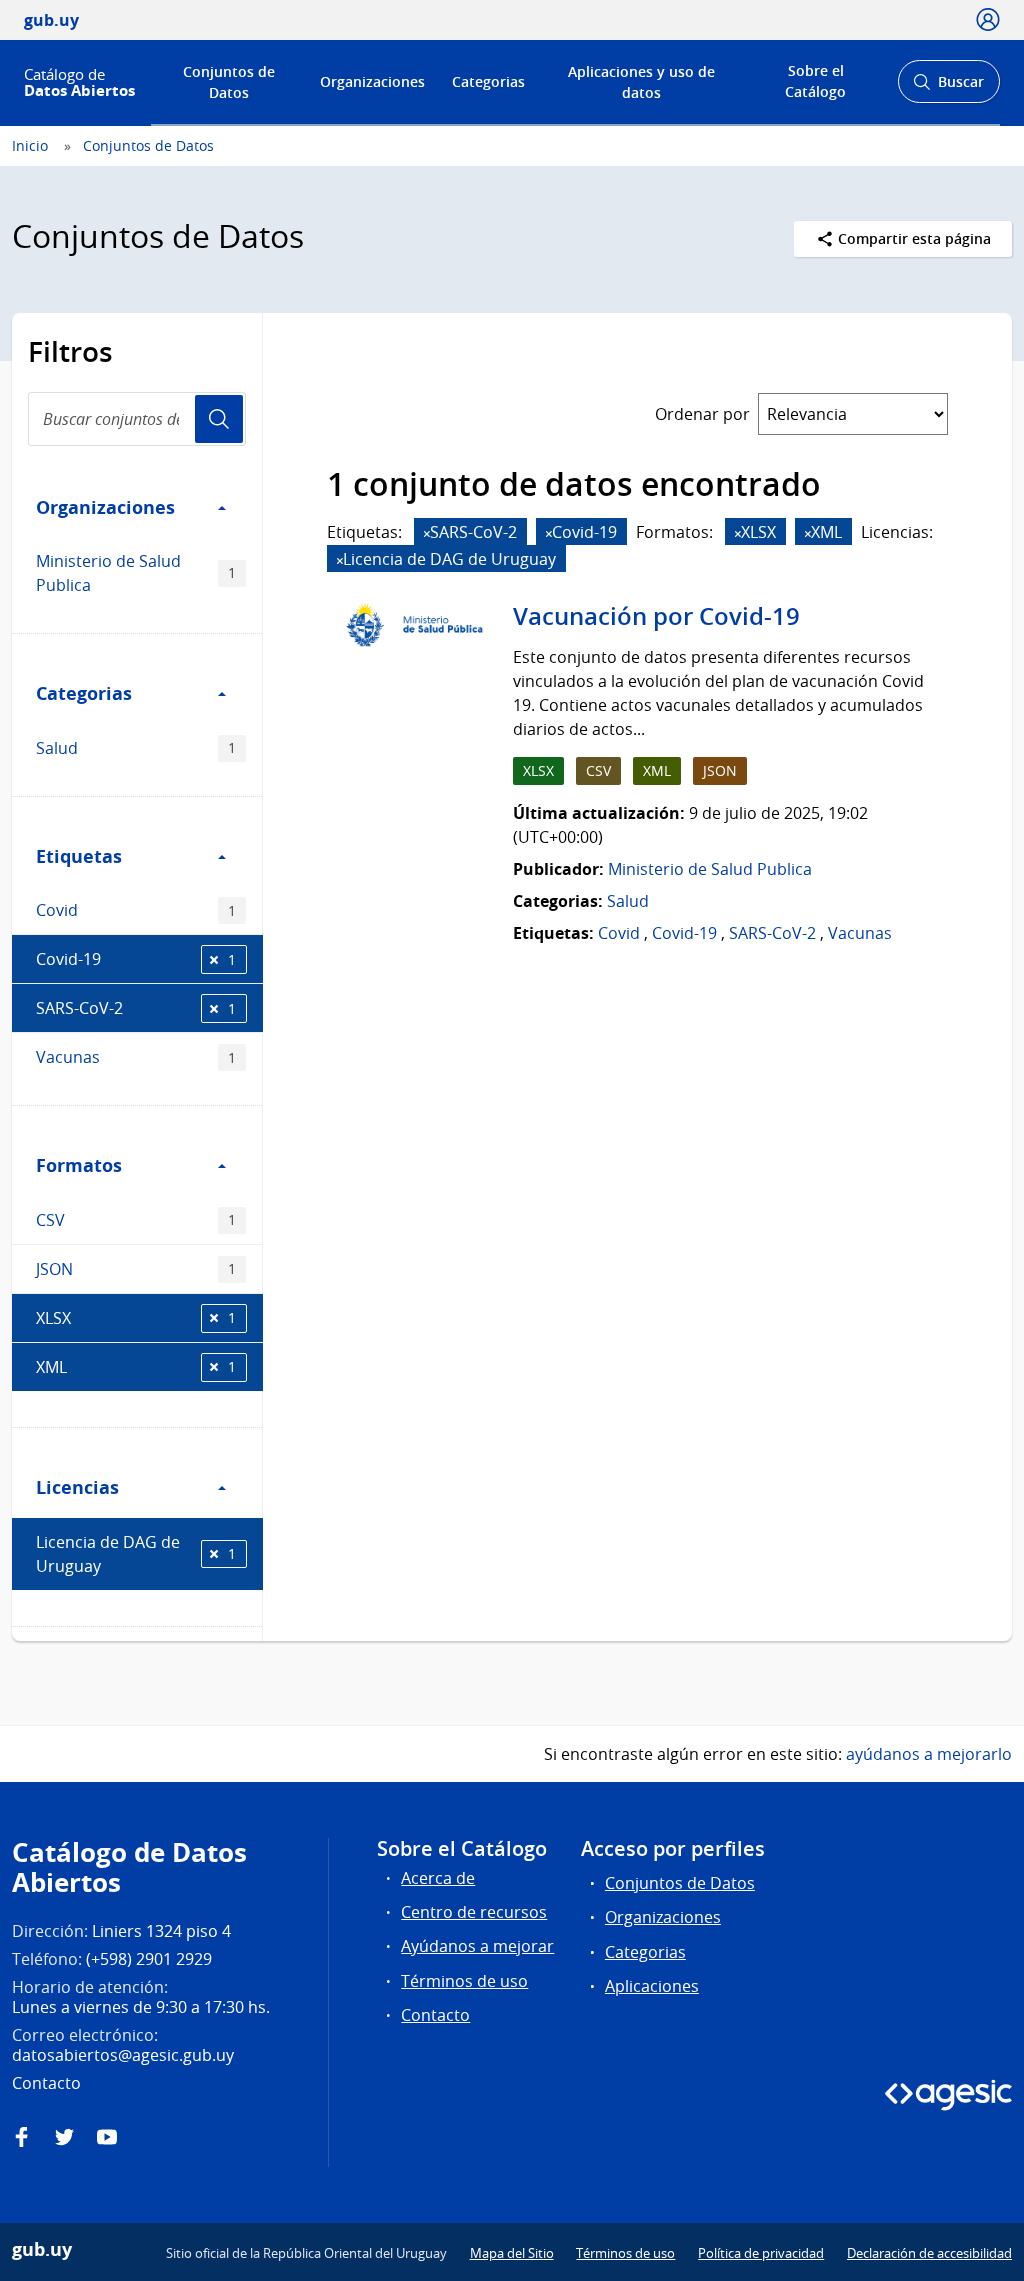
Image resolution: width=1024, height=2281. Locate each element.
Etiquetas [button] (79, 856)
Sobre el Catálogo (815, 81)
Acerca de (438, 1878)
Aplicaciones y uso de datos (641, 82)
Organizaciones (372, 81)
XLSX (136, 1318)
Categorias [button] (84, 693)
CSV (136, 1220)
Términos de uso (464, 1981)
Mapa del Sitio (512, 2253)
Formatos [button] (79, 1165)
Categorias (488, 81)
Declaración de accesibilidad (929, 2253)
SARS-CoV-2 (136, 1008)
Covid (136, 910)
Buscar (948, 87)
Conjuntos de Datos (229, 82)
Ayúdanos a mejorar (477, 1946)
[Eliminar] (427, 533)
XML (136, 1367)
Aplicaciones (652, 1986)
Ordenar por (702, 414)
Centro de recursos (474, 1912)
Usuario (219, 419)
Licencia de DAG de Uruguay (136, 1554)
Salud (136, 748)
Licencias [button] (77, 1487)
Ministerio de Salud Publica (136, 573)
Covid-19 (136, 959)
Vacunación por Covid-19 (656, 616)
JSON (136, 1269)
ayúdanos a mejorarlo (929, 1754)
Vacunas (136, 1057)
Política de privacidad (761, 2253)
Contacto (435, 2015)
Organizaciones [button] (105, 507)
